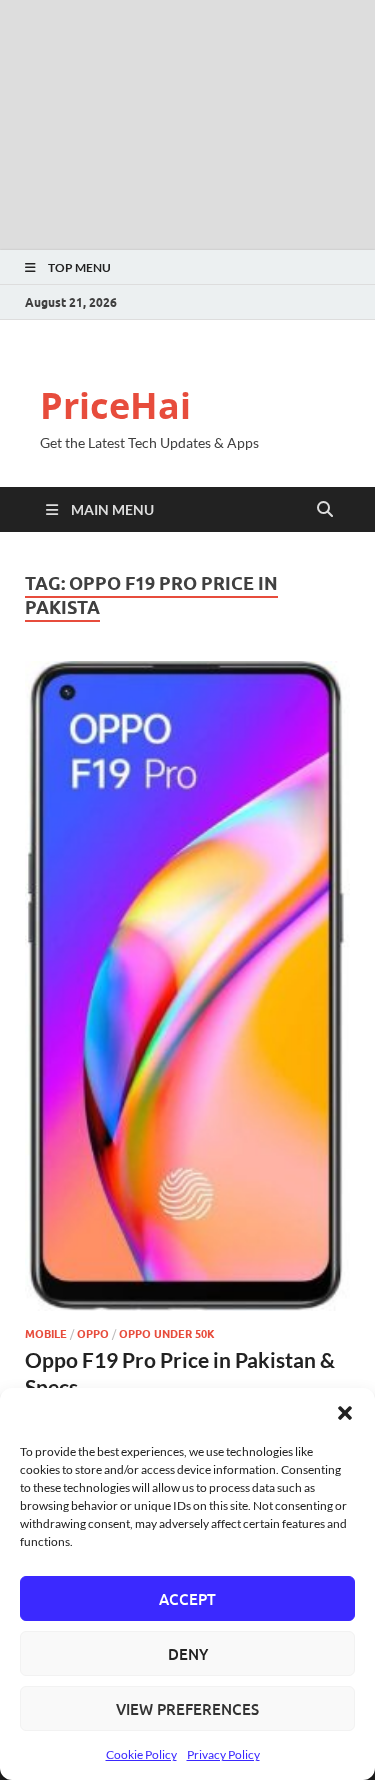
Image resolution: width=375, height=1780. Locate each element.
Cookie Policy (141, 1754)
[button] (345, 1413)
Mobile (46, 1334)
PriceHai (115, 405)
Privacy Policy (223, 1754)
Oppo (93, 1334)
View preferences (187, 1709)
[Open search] (325, 510)
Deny (188, 1654)
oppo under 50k (167, 1334)
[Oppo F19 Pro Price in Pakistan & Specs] (187, 986)
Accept (187, 1599)
